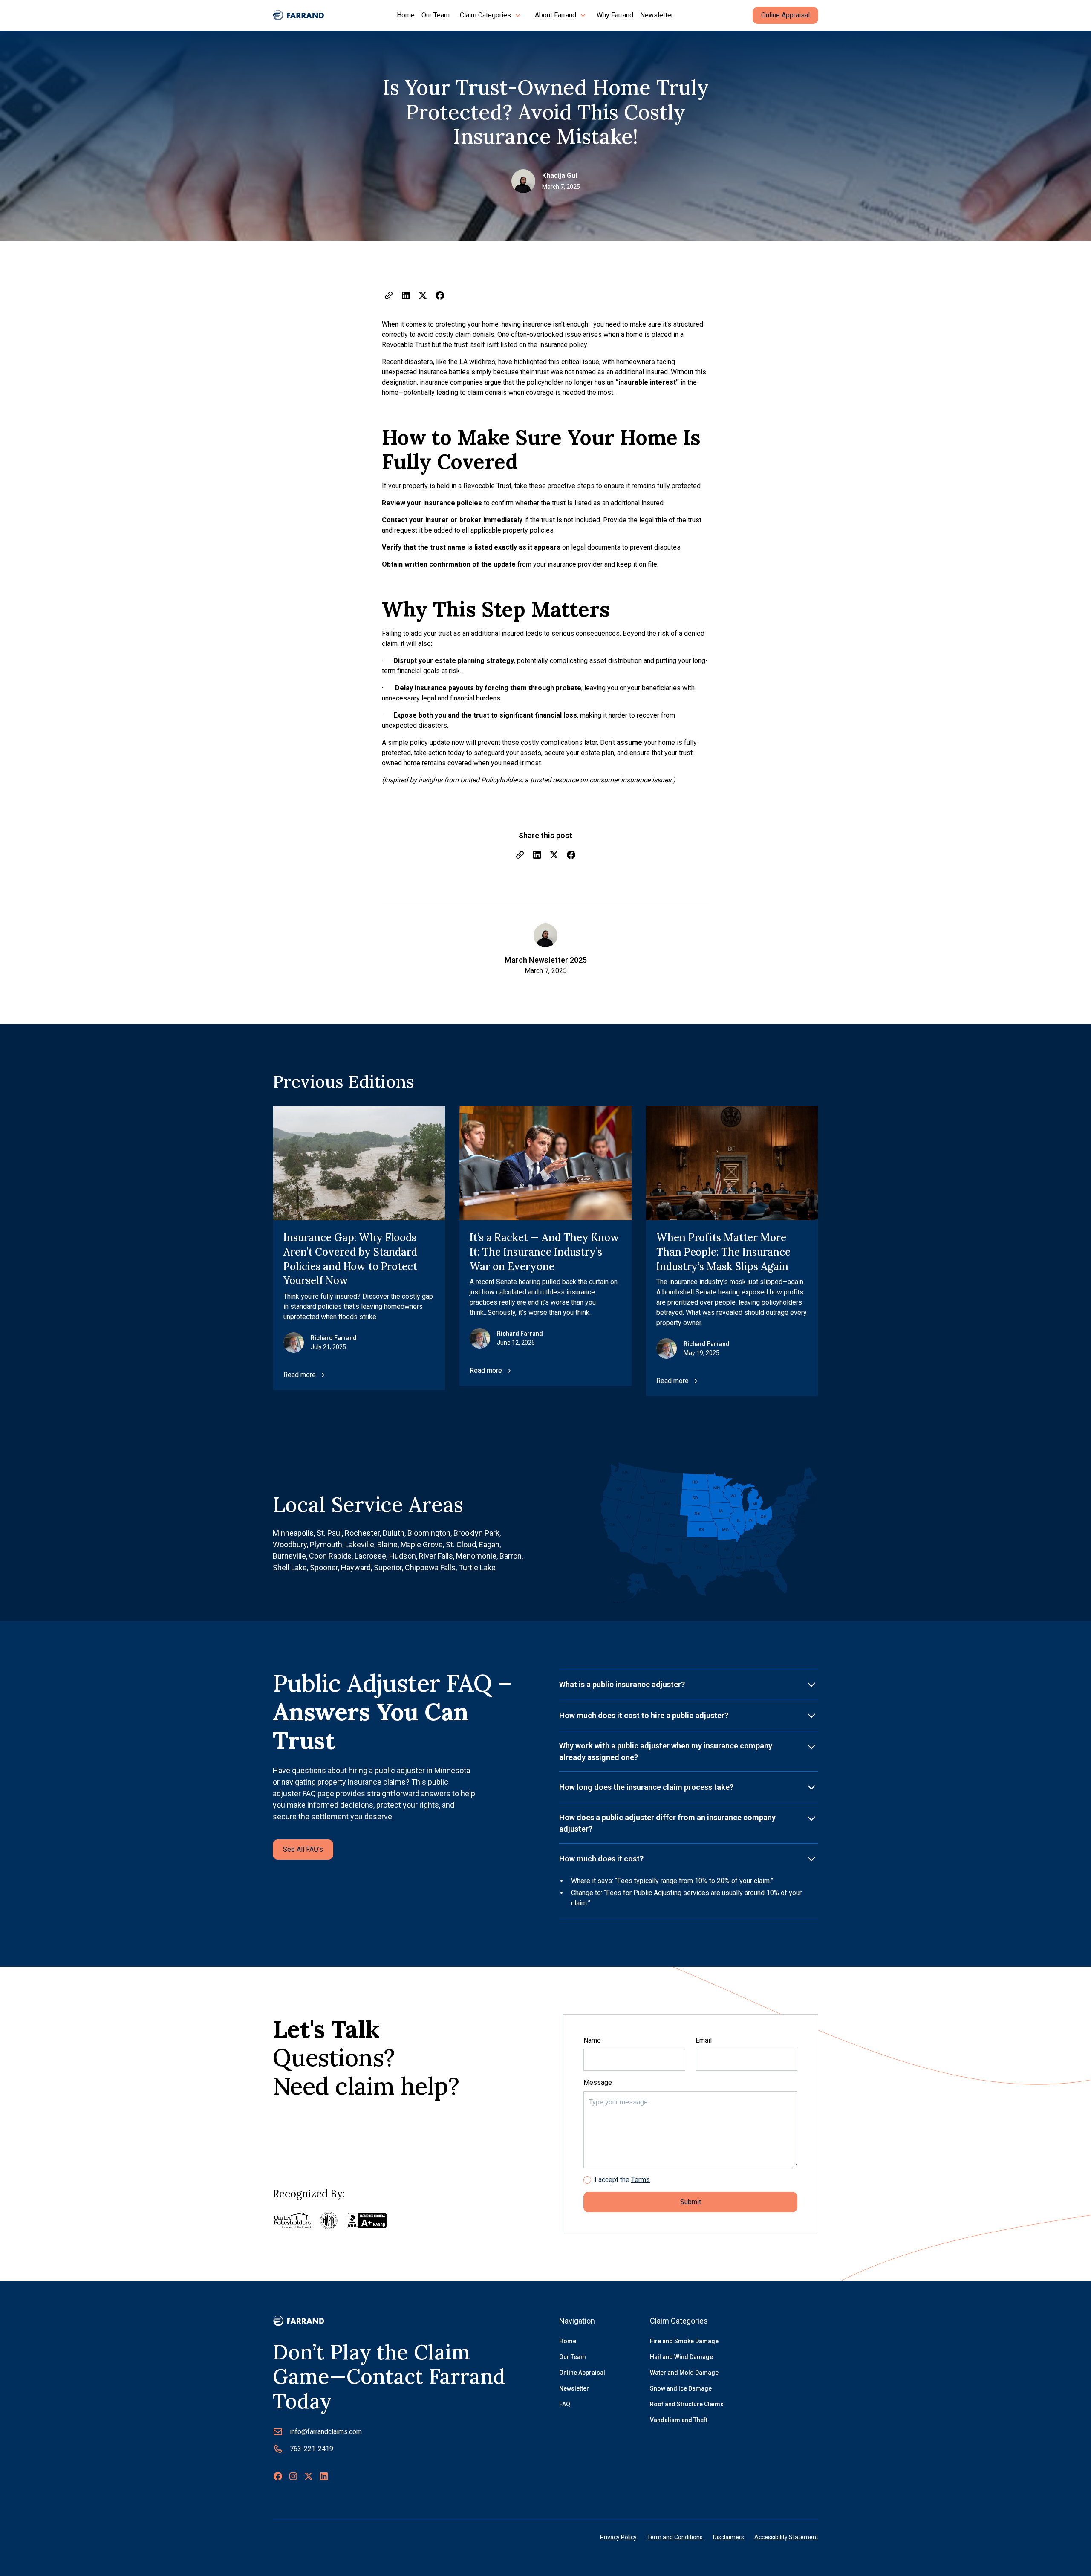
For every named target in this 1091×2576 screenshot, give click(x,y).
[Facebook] (278, 2476)
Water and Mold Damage (684, 2373)
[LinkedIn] (324, 2476)
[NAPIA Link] (329, 2220)
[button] (491, 15)
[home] (298, 15)
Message (598, 2083)
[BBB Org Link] (367, 2220)
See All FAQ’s (303, 1849)
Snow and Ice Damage (681, 2388)
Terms (641, 2180)
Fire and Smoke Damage (684, 2341)
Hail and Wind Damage (681, 2357)
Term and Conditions (675, 2537)
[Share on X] (423, 295)
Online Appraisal (785, 15)
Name (592, 2040)
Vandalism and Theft (679, 2420)
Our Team (436, 15)
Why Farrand (615, 15)
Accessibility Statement (786, 2537)
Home (406, 15)
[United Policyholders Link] (293, 2221)
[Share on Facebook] (440, 295)
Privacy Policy (618, 2537)
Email (704, 2040)
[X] (309, 2476)
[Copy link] (389, 295)
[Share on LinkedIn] (406, 295)
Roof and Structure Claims (687, 2404)
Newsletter (657, 15)
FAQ (565, 2404)
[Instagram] (293, 2476)
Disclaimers (729, 2537)
